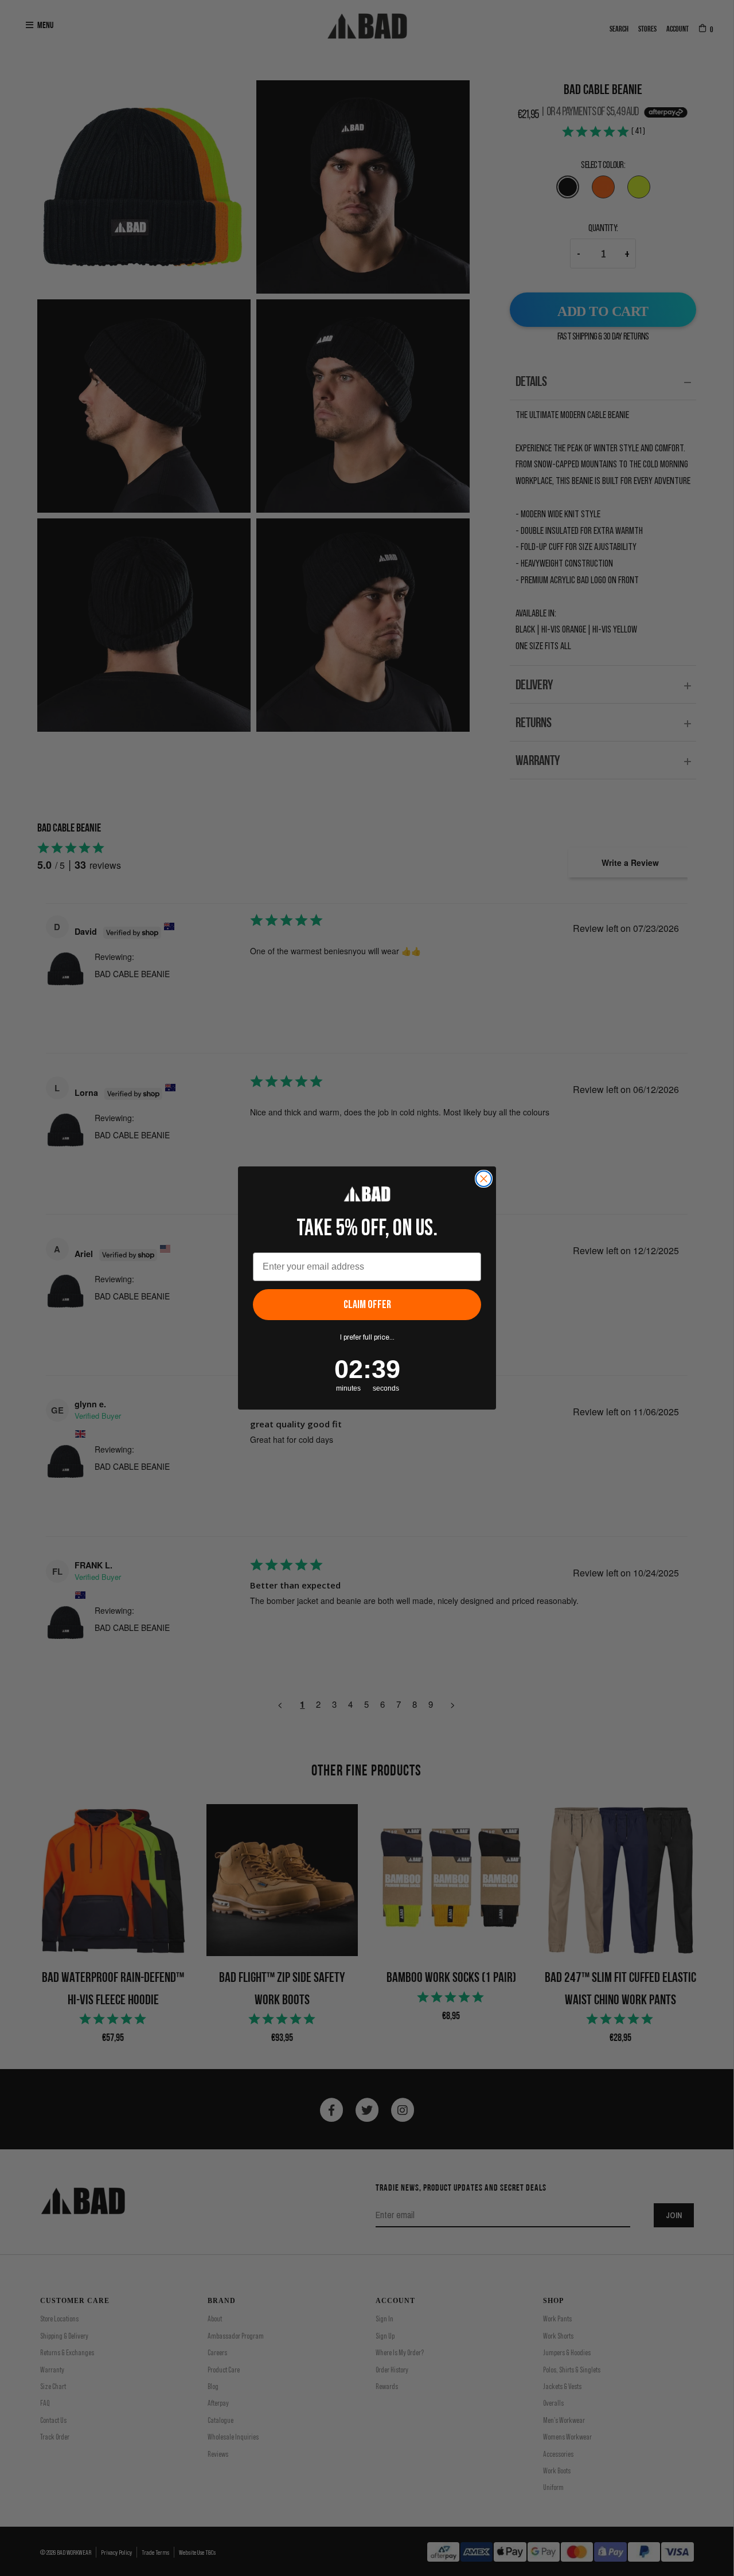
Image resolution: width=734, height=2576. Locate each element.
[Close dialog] (484, 1179)
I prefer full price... (367, 1337)
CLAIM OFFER (367, 1305)
